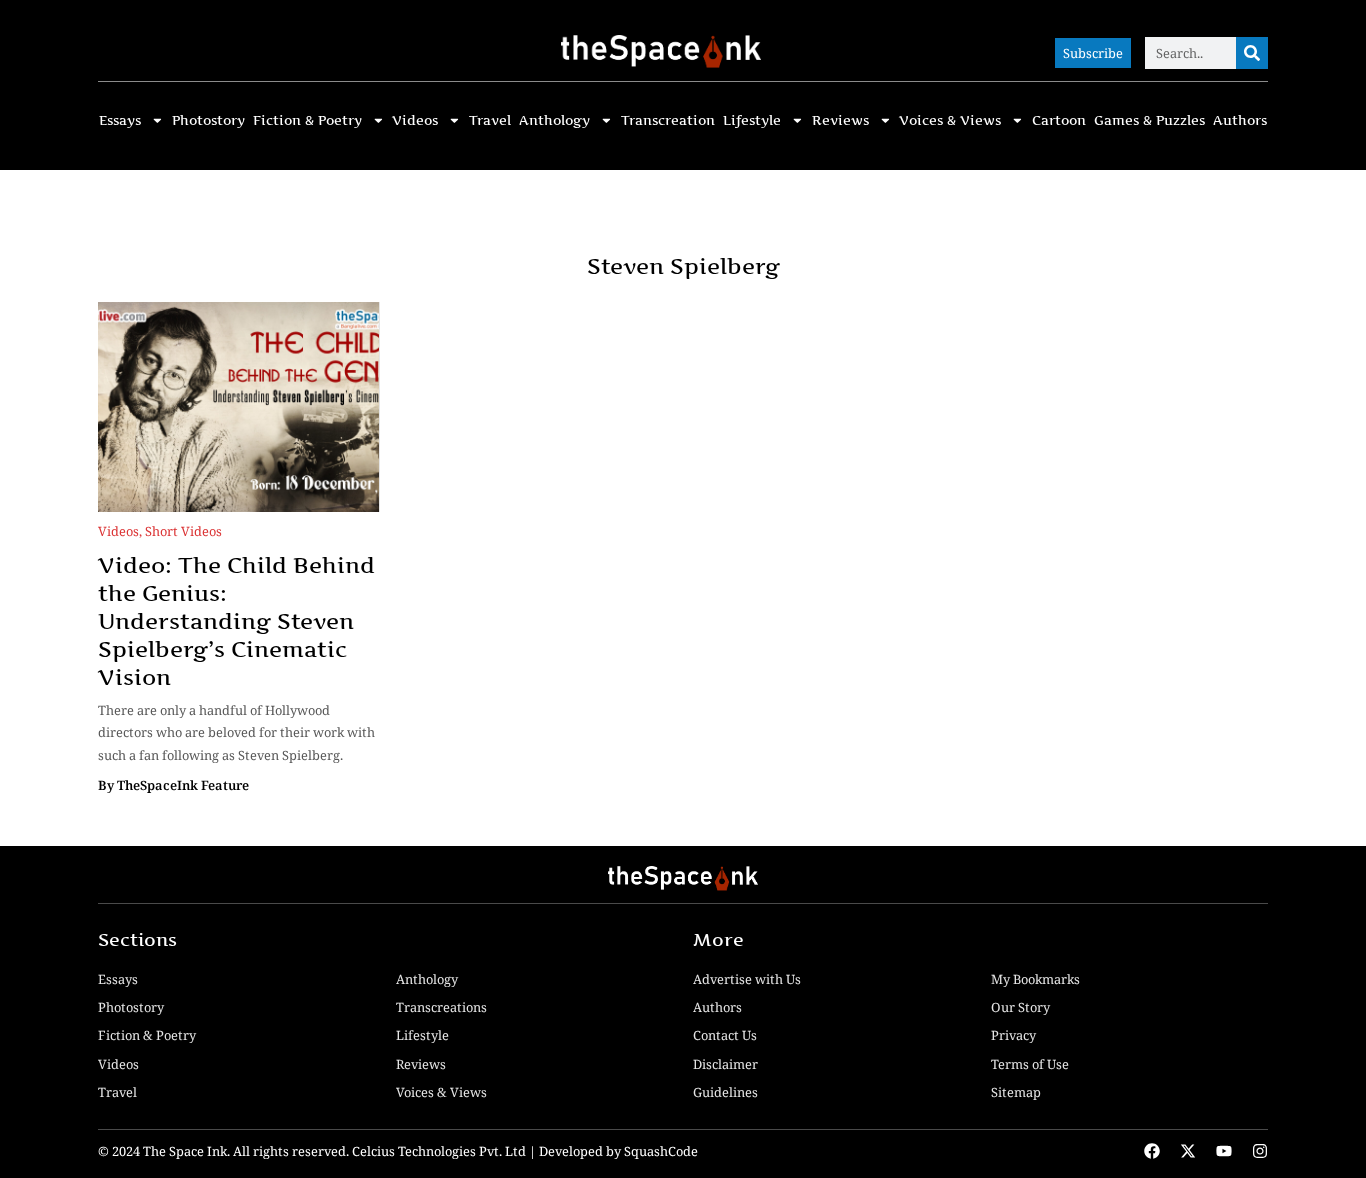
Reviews (840, 120)
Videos (415, 120)
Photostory (208, 120)
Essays (120, 120)
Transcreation (668, 120)
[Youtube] (1224, 1151)
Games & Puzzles (1149, 120)
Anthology (554, 120)
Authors (1240, 120)
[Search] (1252, 53)
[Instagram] (1260, 1151)
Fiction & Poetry (307, 120)
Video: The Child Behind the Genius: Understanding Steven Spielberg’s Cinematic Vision (236, 621)
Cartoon (1059, 120)
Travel (490, 120)
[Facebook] (1152, 1151)
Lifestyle (752, 120)
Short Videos (183, 531)
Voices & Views (950, 120)
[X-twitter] (1188, 1151)
